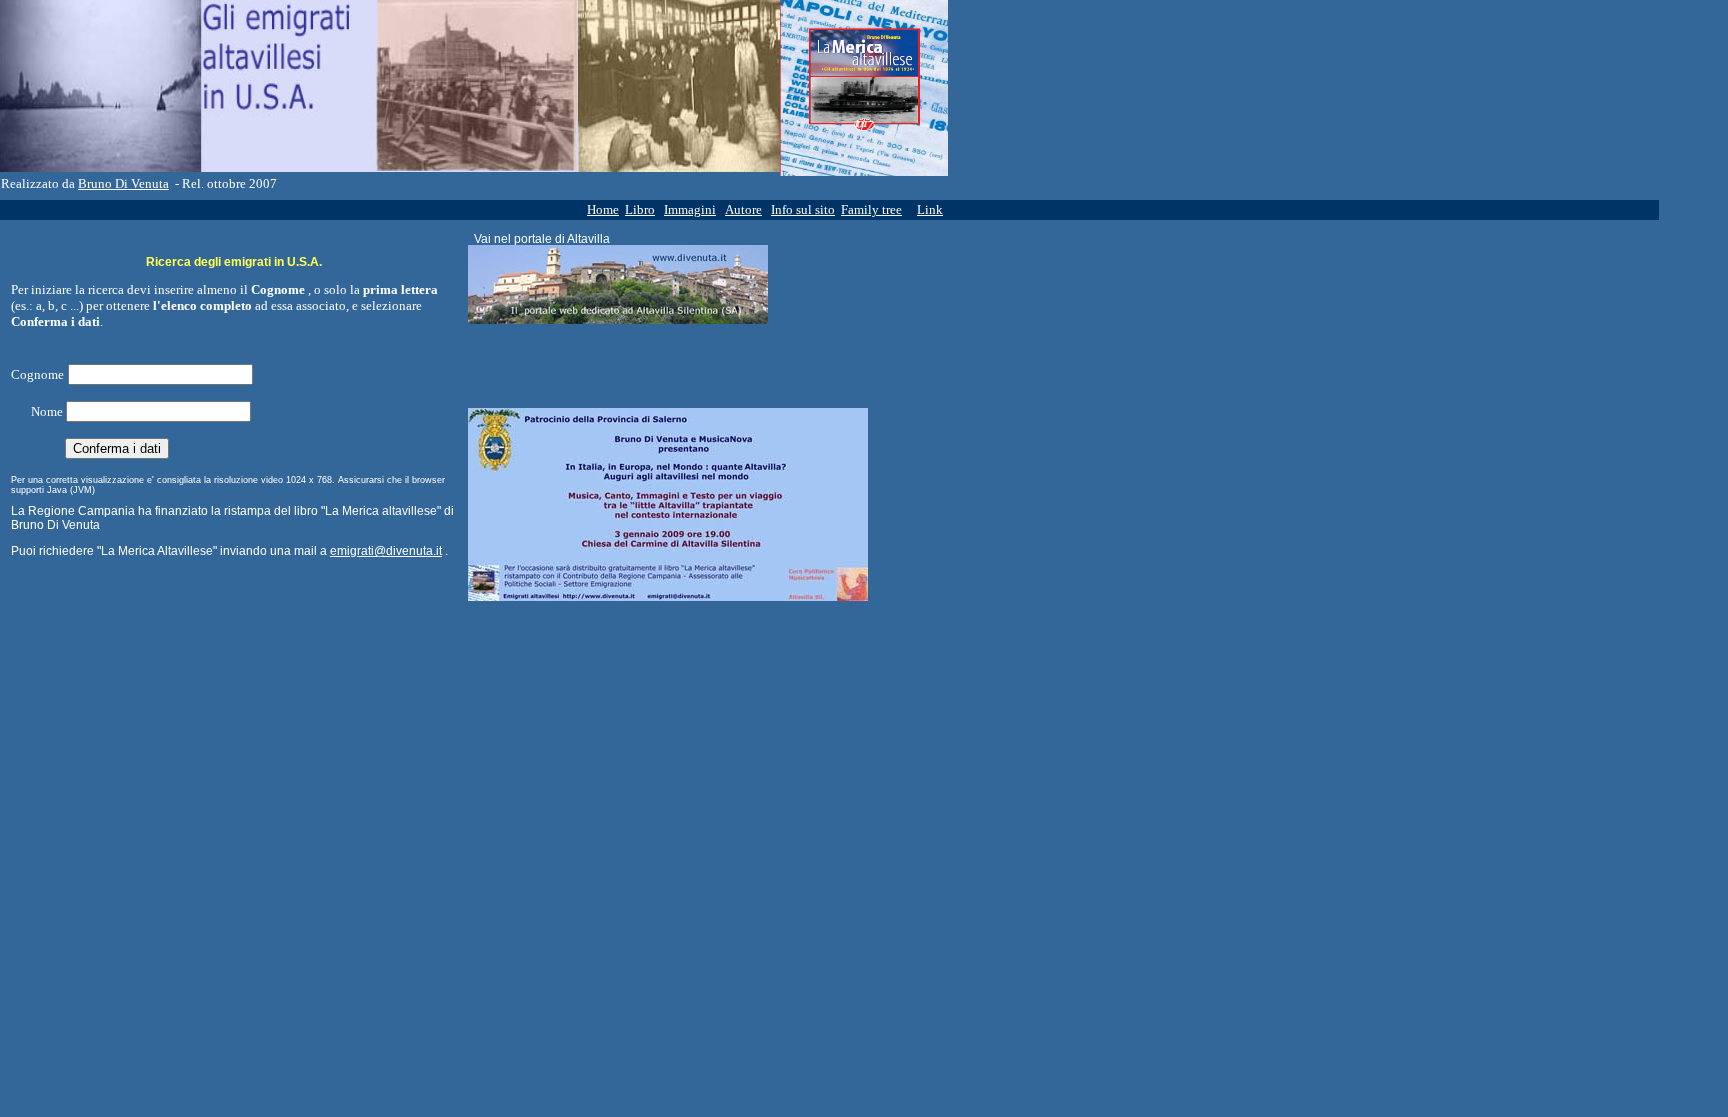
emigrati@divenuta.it (386, 551)
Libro (640, 209)
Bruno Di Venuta (123, 183)
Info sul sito (803, 209)
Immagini (690, 209)
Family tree (871, 209)
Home (603, 209)
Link (930, 209)
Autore (743, 209)
